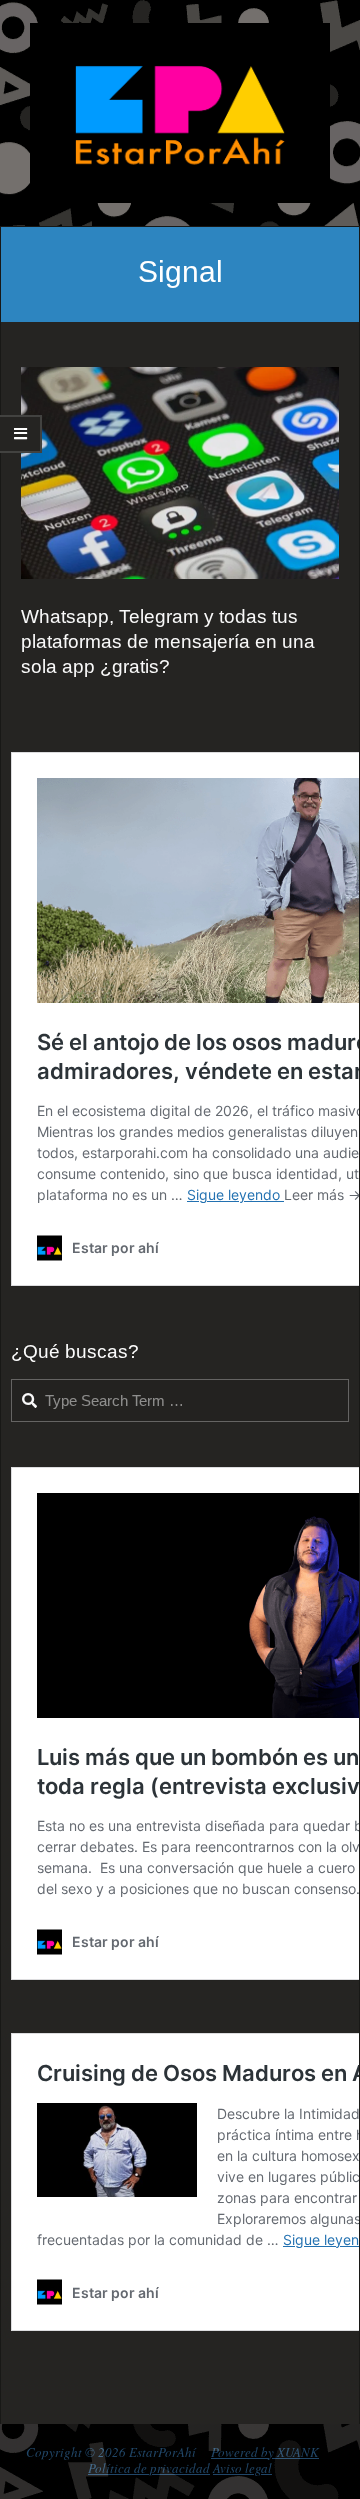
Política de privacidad (149, 2468)
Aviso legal (242, 2468)
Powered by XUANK (265, 2452)
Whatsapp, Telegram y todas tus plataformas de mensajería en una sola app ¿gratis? (168, 642)
